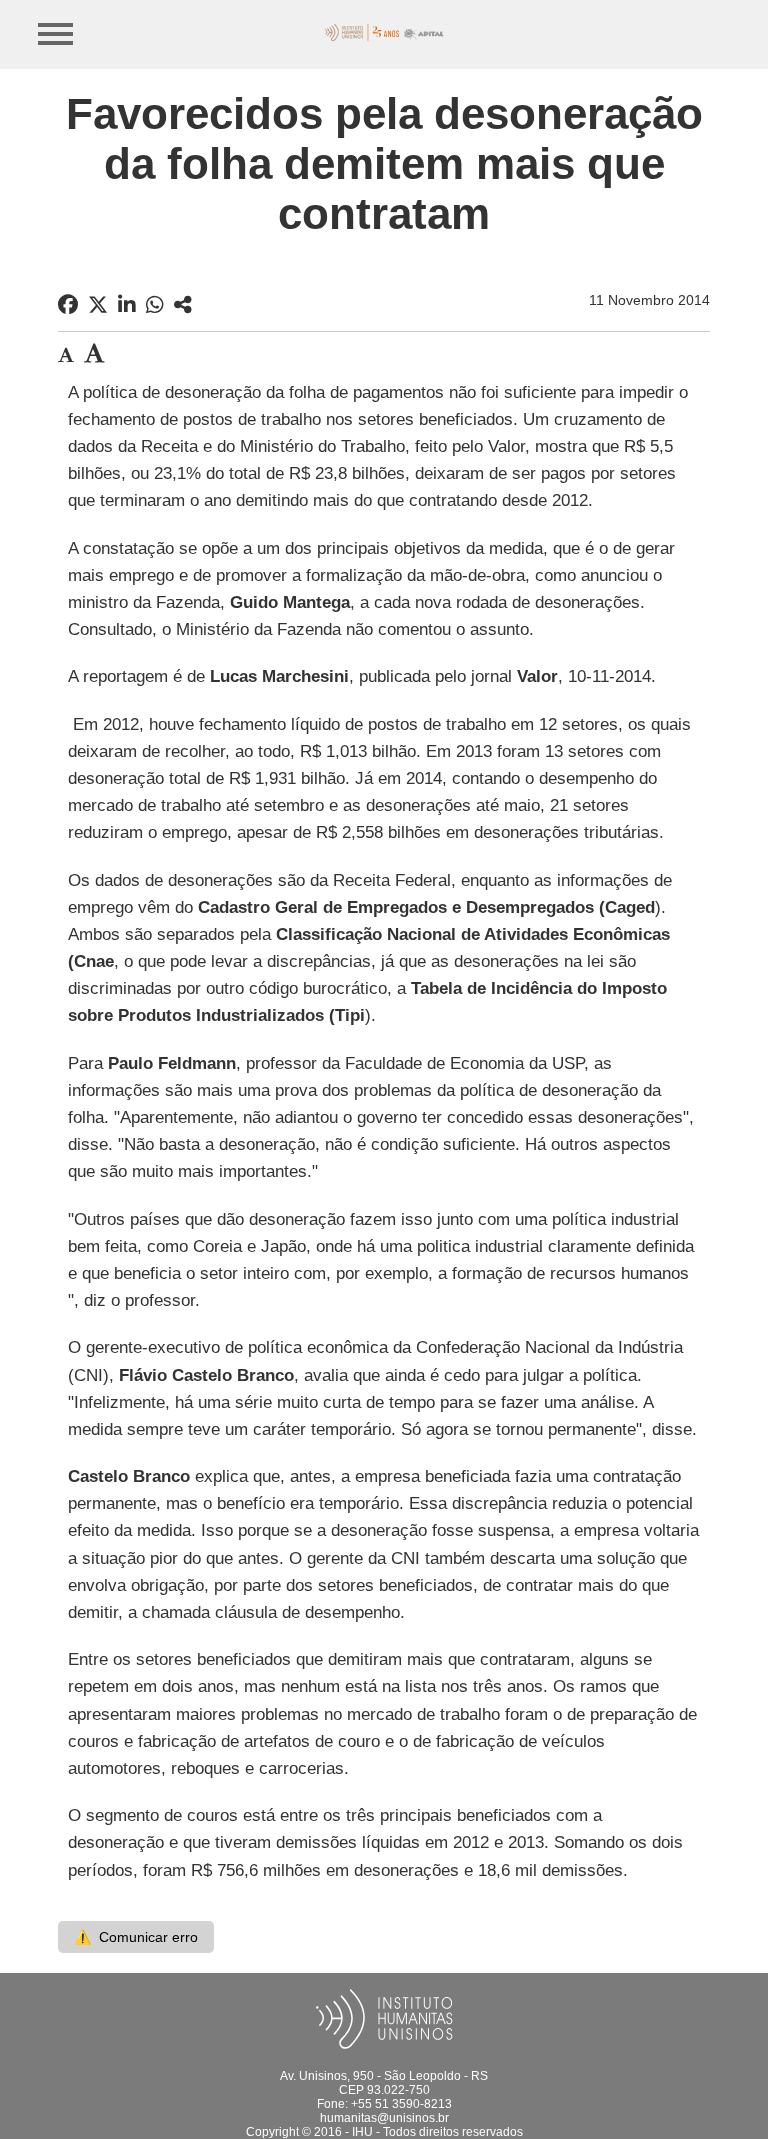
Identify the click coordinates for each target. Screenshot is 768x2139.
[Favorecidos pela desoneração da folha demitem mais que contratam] (183, 305)
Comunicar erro (136, 1937)
